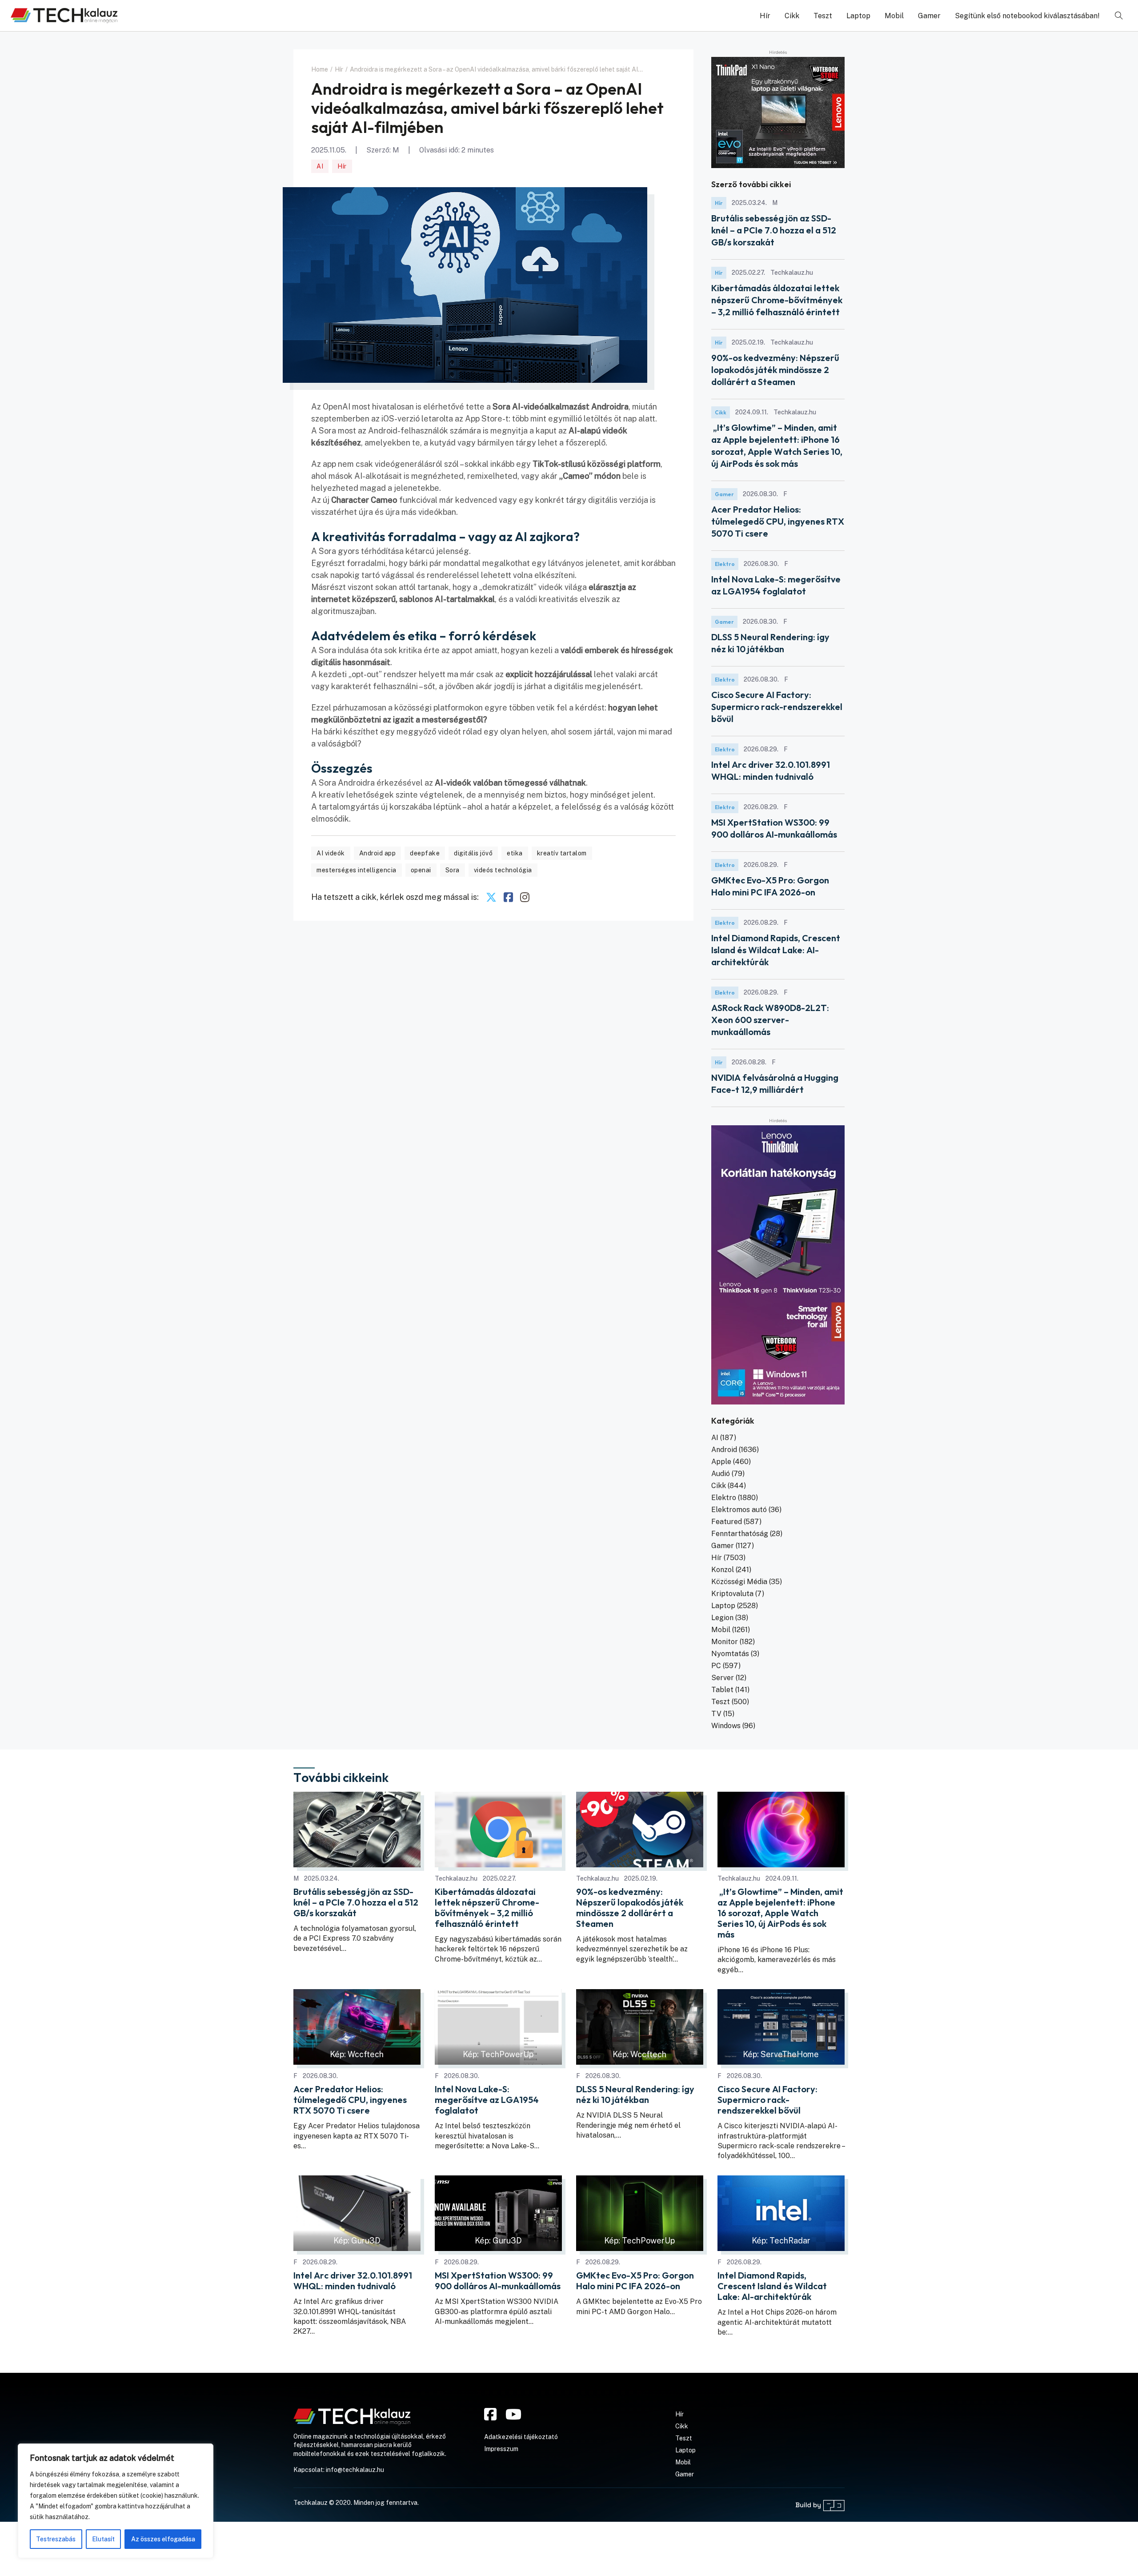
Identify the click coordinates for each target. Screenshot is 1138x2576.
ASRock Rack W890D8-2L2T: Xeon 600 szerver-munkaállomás (770, 1020)
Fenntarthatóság (740, 1534)
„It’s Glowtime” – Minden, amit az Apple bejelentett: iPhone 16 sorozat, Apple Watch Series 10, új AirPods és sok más (780, 1913)
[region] (116, 2501)
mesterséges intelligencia (357, 870)
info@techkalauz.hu (355, 2470)
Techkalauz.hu (456, 1878)
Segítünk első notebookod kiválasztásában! (1027, 16)
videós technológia (503, 870)
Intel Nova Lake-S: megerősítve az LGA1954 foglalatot (487, 2100)
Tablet (722, 1690)
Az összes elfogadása (163, 2539)
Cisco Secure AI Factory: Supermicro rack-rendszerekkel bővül (777, 707)
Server (723, 1678)
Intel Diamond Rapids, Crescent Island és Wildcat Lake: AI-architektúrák (776, 950)
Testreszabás (56, 2539)
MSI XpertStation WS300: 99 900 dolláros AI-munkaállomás (498, 2281)
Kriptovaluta (732, 1594)
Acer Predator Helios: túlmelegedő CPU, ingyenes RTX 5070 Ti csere (778, 521)
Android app (378, 853)
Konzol (723, 1570)
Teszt (823, 16)
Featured (727, 1522)
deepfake (425, 853)
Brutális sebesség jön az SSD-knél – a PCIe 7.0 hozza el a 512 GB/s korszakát (774, 230)
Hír (765, 16)
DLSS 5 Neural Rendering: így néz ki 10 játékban (635, 2095)
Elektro (725, 564)
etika (515, 853)
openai (421, 870)
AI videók (331, 853)
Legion (722, 1618)
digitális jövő (473, 853)
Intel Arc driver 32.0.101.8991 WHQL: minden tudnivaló (353, 2281)
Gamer (929, 16)
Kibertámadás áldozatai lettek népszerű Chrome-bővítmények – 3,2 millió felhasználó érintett (777, 300)
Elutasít (103, 2539)
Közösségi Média (739, 1582)
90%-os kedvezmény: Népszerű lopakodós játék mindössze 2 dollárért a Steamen (775, 370)
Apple (721, 1462)
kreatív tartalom (562, 853)
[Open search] (1119, 16)
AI (320, 166)
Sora (453, 870)
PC (716, 1666)
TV (716, 1714)
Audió (721, 1474)
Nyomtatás (730, 1654)
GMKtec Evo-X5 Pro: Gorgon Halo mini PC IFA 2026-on (635, 2281)
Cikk (792, 16)
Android (724, 1450)
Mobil (894, 16)
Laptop (858, 16)
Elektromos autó (739, 1510)
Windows (726, 1726)
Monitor (725, 1642)
